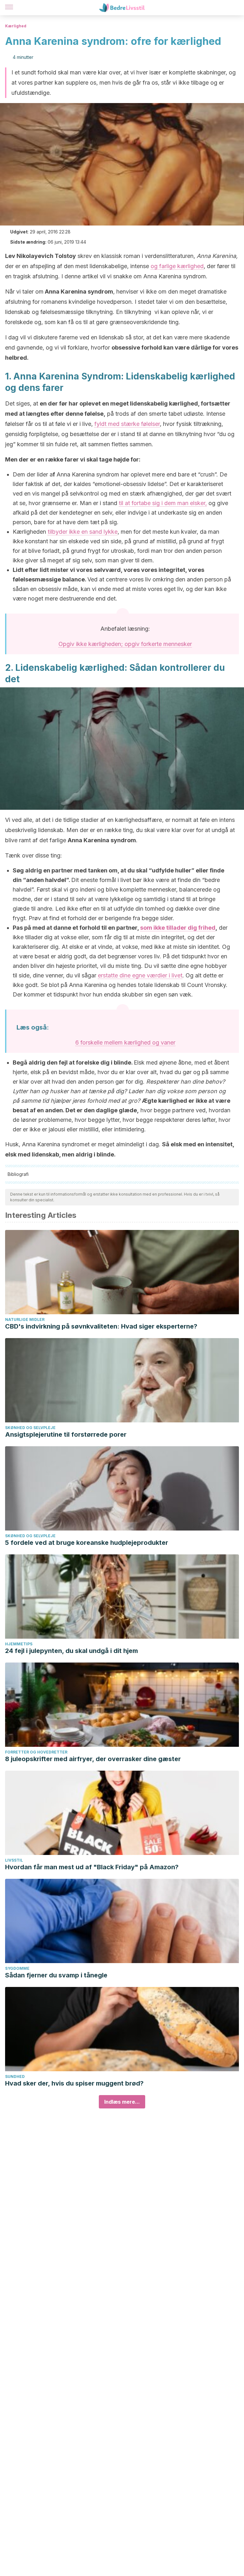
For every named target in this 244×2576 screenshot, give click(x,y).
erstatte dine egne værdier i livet (140, 975)
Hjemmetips (19, 1644)
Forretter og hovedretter (36, 1752)
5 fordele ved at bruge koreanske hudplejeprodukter (87, 1543)
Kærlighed (16, 26)
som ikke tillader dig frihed (178, 928)
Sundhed (15, 2076)
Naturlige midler (25, 1319)
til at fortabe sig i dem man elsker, (163, 503)
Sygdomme (17, 1968)
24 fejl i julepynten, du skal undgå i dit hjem (71, 1651)
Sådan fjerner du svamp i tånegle (56, 1975)
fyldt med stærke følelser (127, 424)
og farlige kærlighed (177, 266)
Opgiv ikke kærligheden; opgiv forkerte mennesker (125, 644)
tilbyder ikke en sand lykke (83, 532)
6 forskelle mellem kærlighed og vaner (125, 1042)
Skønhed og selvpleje (30, 1428)
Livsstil (14, 1860)
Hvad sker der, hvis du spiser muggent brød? (74, 2083)
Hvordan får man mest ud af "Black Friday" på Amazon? (92, 1867)
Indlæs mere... (122, 2102)
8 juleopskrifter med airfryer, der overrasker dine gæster (93, 1759)
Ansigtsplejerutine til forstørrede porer (66, 1434)
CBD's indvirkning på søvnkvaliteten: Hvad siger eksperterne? (101, 1326)
